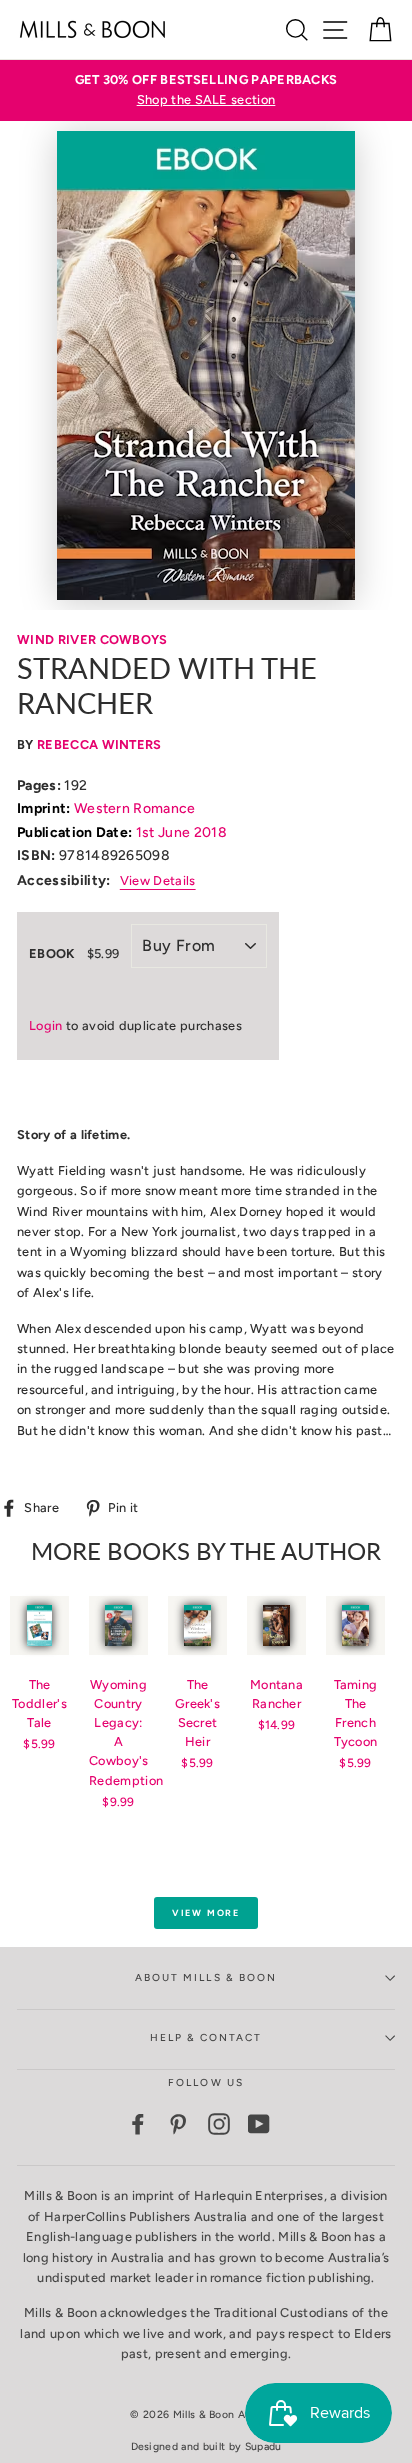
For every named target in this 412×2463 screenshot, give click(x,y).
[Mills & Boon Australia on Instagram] (219, 2124)
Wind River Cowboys (92, 639)
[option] (206, 90)
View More (206, 1912)
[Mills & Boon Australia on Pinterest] (178, 2124)
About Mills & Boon (206, 1977)
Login (46, 1025)
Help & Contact (206, 2037)
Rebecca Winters (99, 744)
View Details (158, 880)
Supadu (263, 2446)
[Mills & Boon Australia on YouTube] (259, 2124)
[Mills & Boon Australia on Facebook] (138, 2124)
